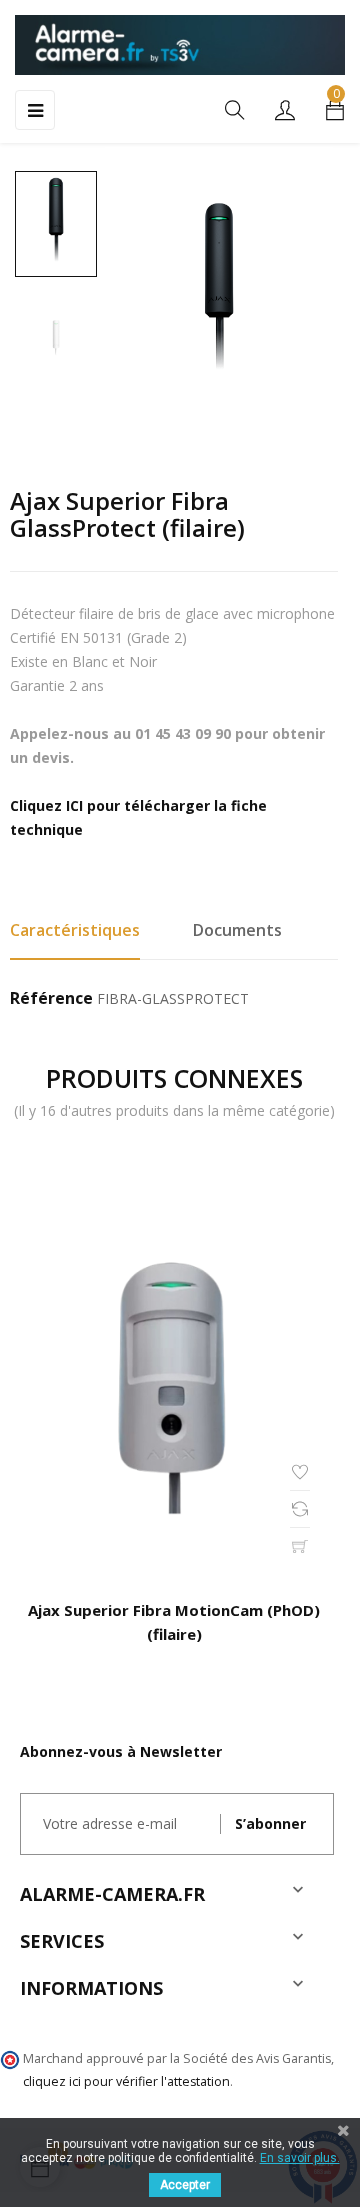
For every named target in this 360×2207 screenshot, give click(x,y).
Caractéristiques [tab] (75, 930)
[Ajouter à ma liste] (300, 1472)
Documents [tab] (237, 930)
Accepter (185, 2185)
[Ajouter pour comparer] (300, 1509)
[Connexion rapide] (285, 111)
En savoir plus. (300, 2158)
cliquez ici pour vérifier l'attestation (126, 2081)
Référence (51, 999)
